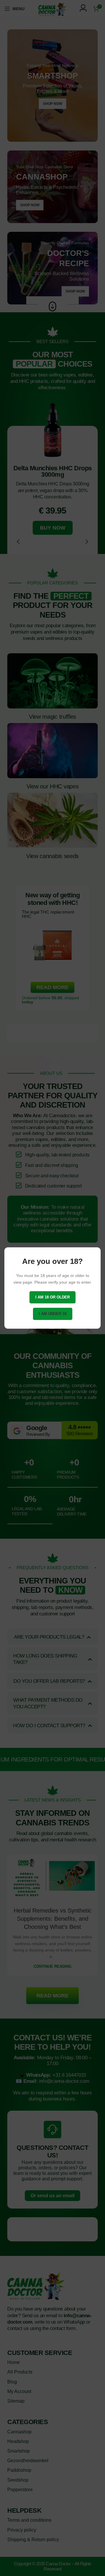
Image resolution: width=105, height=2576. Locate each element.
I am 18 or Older (52, 1297)
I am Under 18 (53, 1314)
